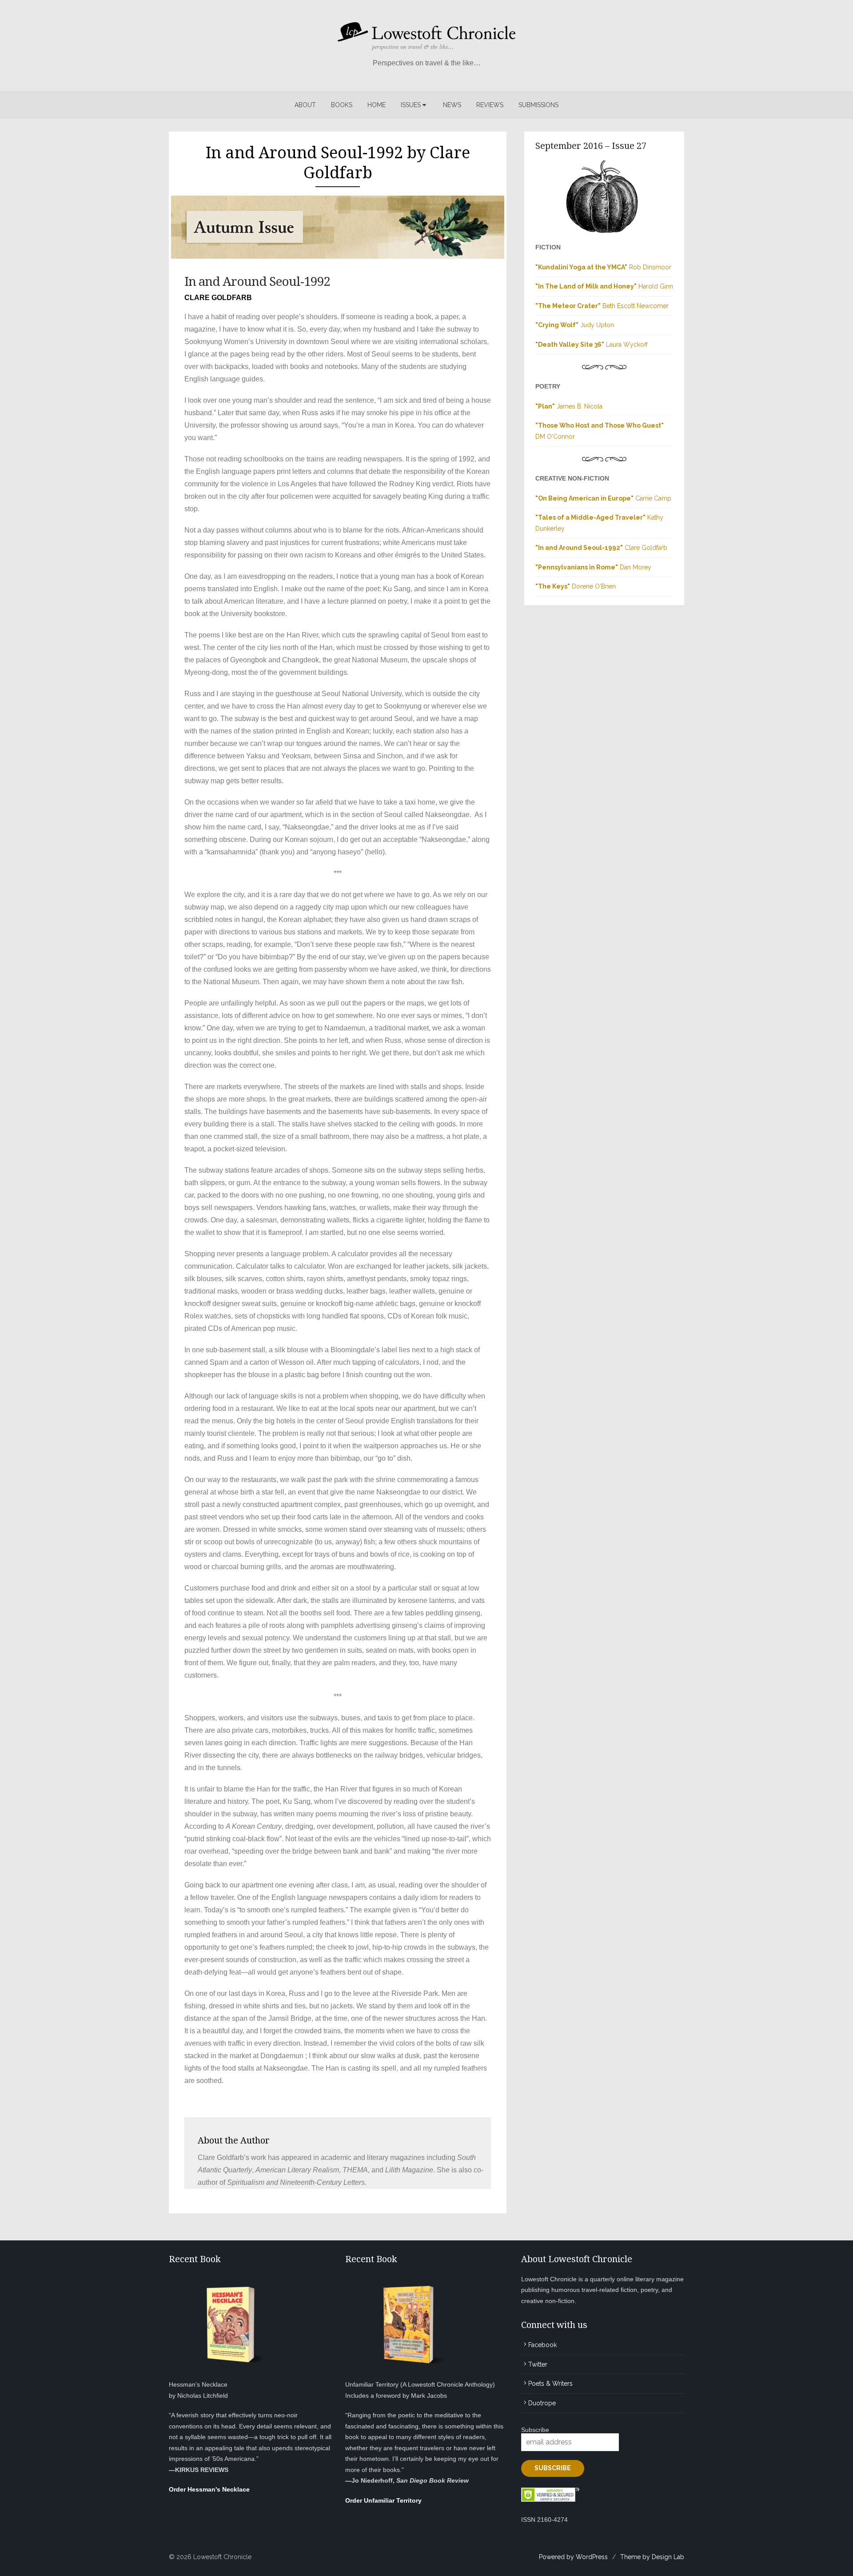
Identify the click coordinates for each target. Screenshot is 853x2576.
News (452, 105)
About (305, 105)
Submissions (538, 105)
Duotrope (542, 2403)
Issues (411, 105)
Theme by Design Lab (652, 2557)
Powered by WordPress (573, 2557)
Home (377, 105)
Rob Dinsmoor (603, 267)
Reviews (490, 105)
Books (342, 105)
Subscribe (535, 2430)
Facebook (542, 2345)
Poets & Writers (550, 2384)
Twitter (538, 2364)
